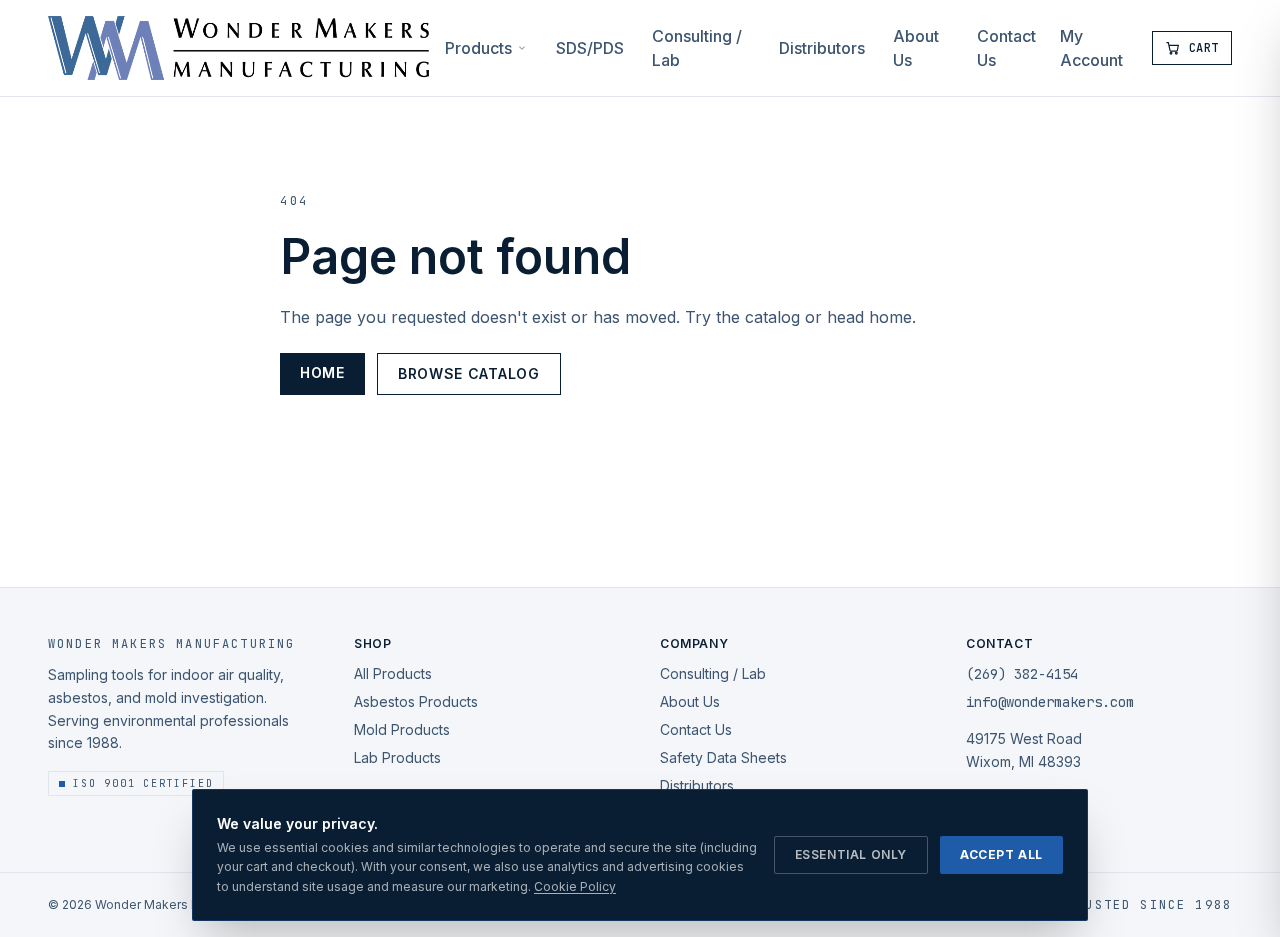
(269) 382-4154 (1022, 674)
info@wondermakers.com (1050, 702)
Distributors (822, 48)
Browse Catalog (469, 373)
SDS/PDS (590, 48)
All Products (393, 673)
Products (478, 48)
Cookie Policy (575, 886)
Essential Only (851, 854)
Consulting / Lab (697, 48)
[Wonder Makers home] (238, 48)
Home (322, 372)
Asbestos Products (416, 701)
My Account (1091, 48)
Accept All (1001, 854)
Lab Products (397, 757)
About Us (916, 48)
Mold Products (402, 729)
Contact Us (1006, 48)
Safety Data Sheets (723, 757)
